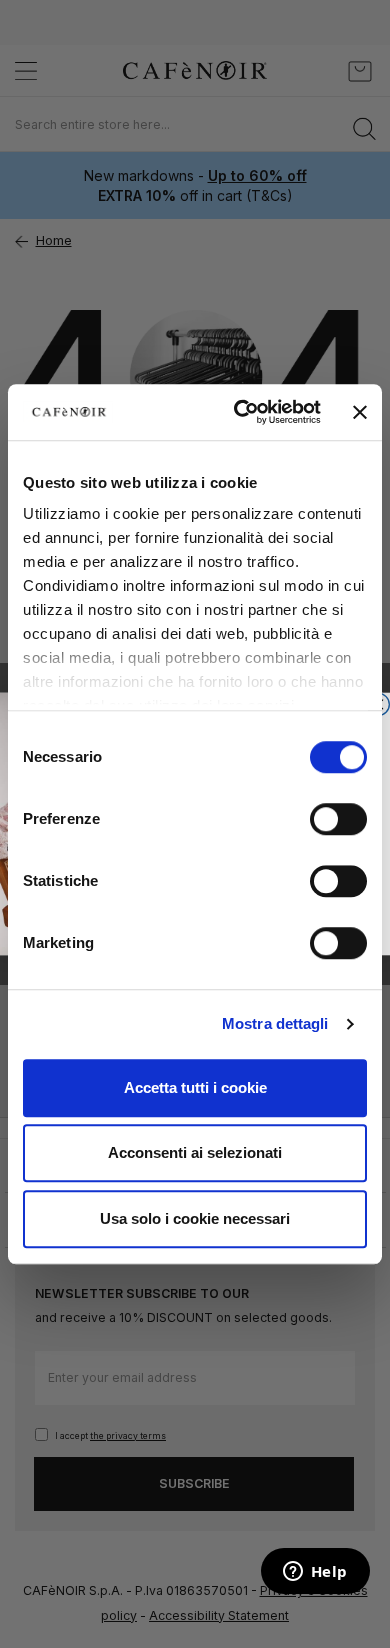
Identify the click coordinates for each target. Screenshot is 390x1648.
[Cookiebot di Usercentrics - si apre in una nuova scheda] (240, 412)
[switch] (338, 821)
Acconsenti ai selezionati (195, 1152)
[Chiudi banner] (360, 412)
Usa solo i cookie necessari (195, 1218)
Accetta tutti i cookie (195, 1087)
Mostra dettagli (275, 1023)
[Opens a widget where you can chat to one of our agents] (315, 1573)
